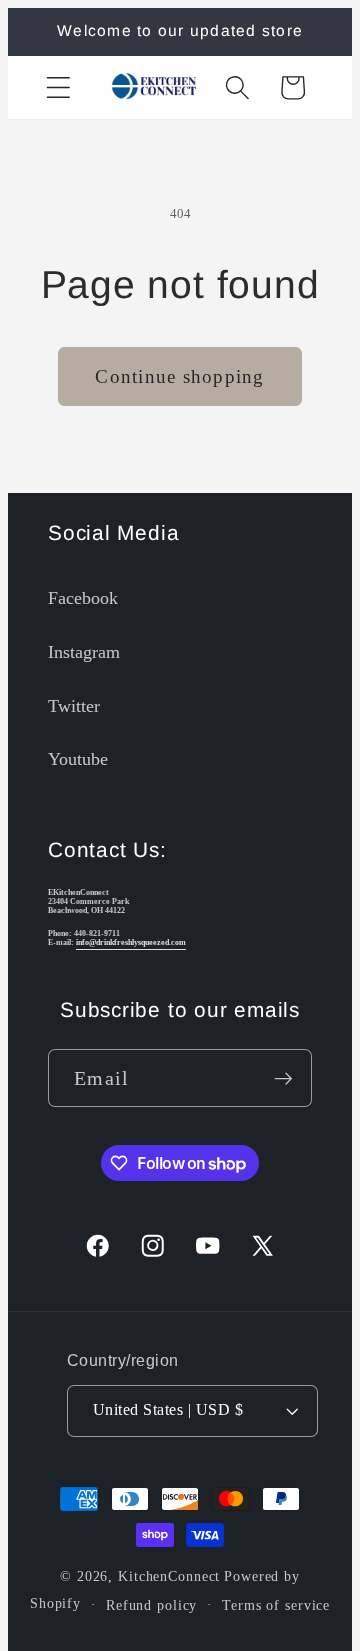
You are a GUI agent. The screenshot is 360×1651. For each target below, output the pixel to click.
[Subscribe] (283, 1078)
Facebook (83, 598)
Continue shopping (179, 376)
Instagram (84, 652)
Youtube (78, 759)
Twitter (74, 706)
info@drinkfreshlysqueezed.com (131, 942)
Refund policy (151, 1605)
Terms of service (276, 1605)
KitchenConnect (169, 1576)
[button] (58, 87)
